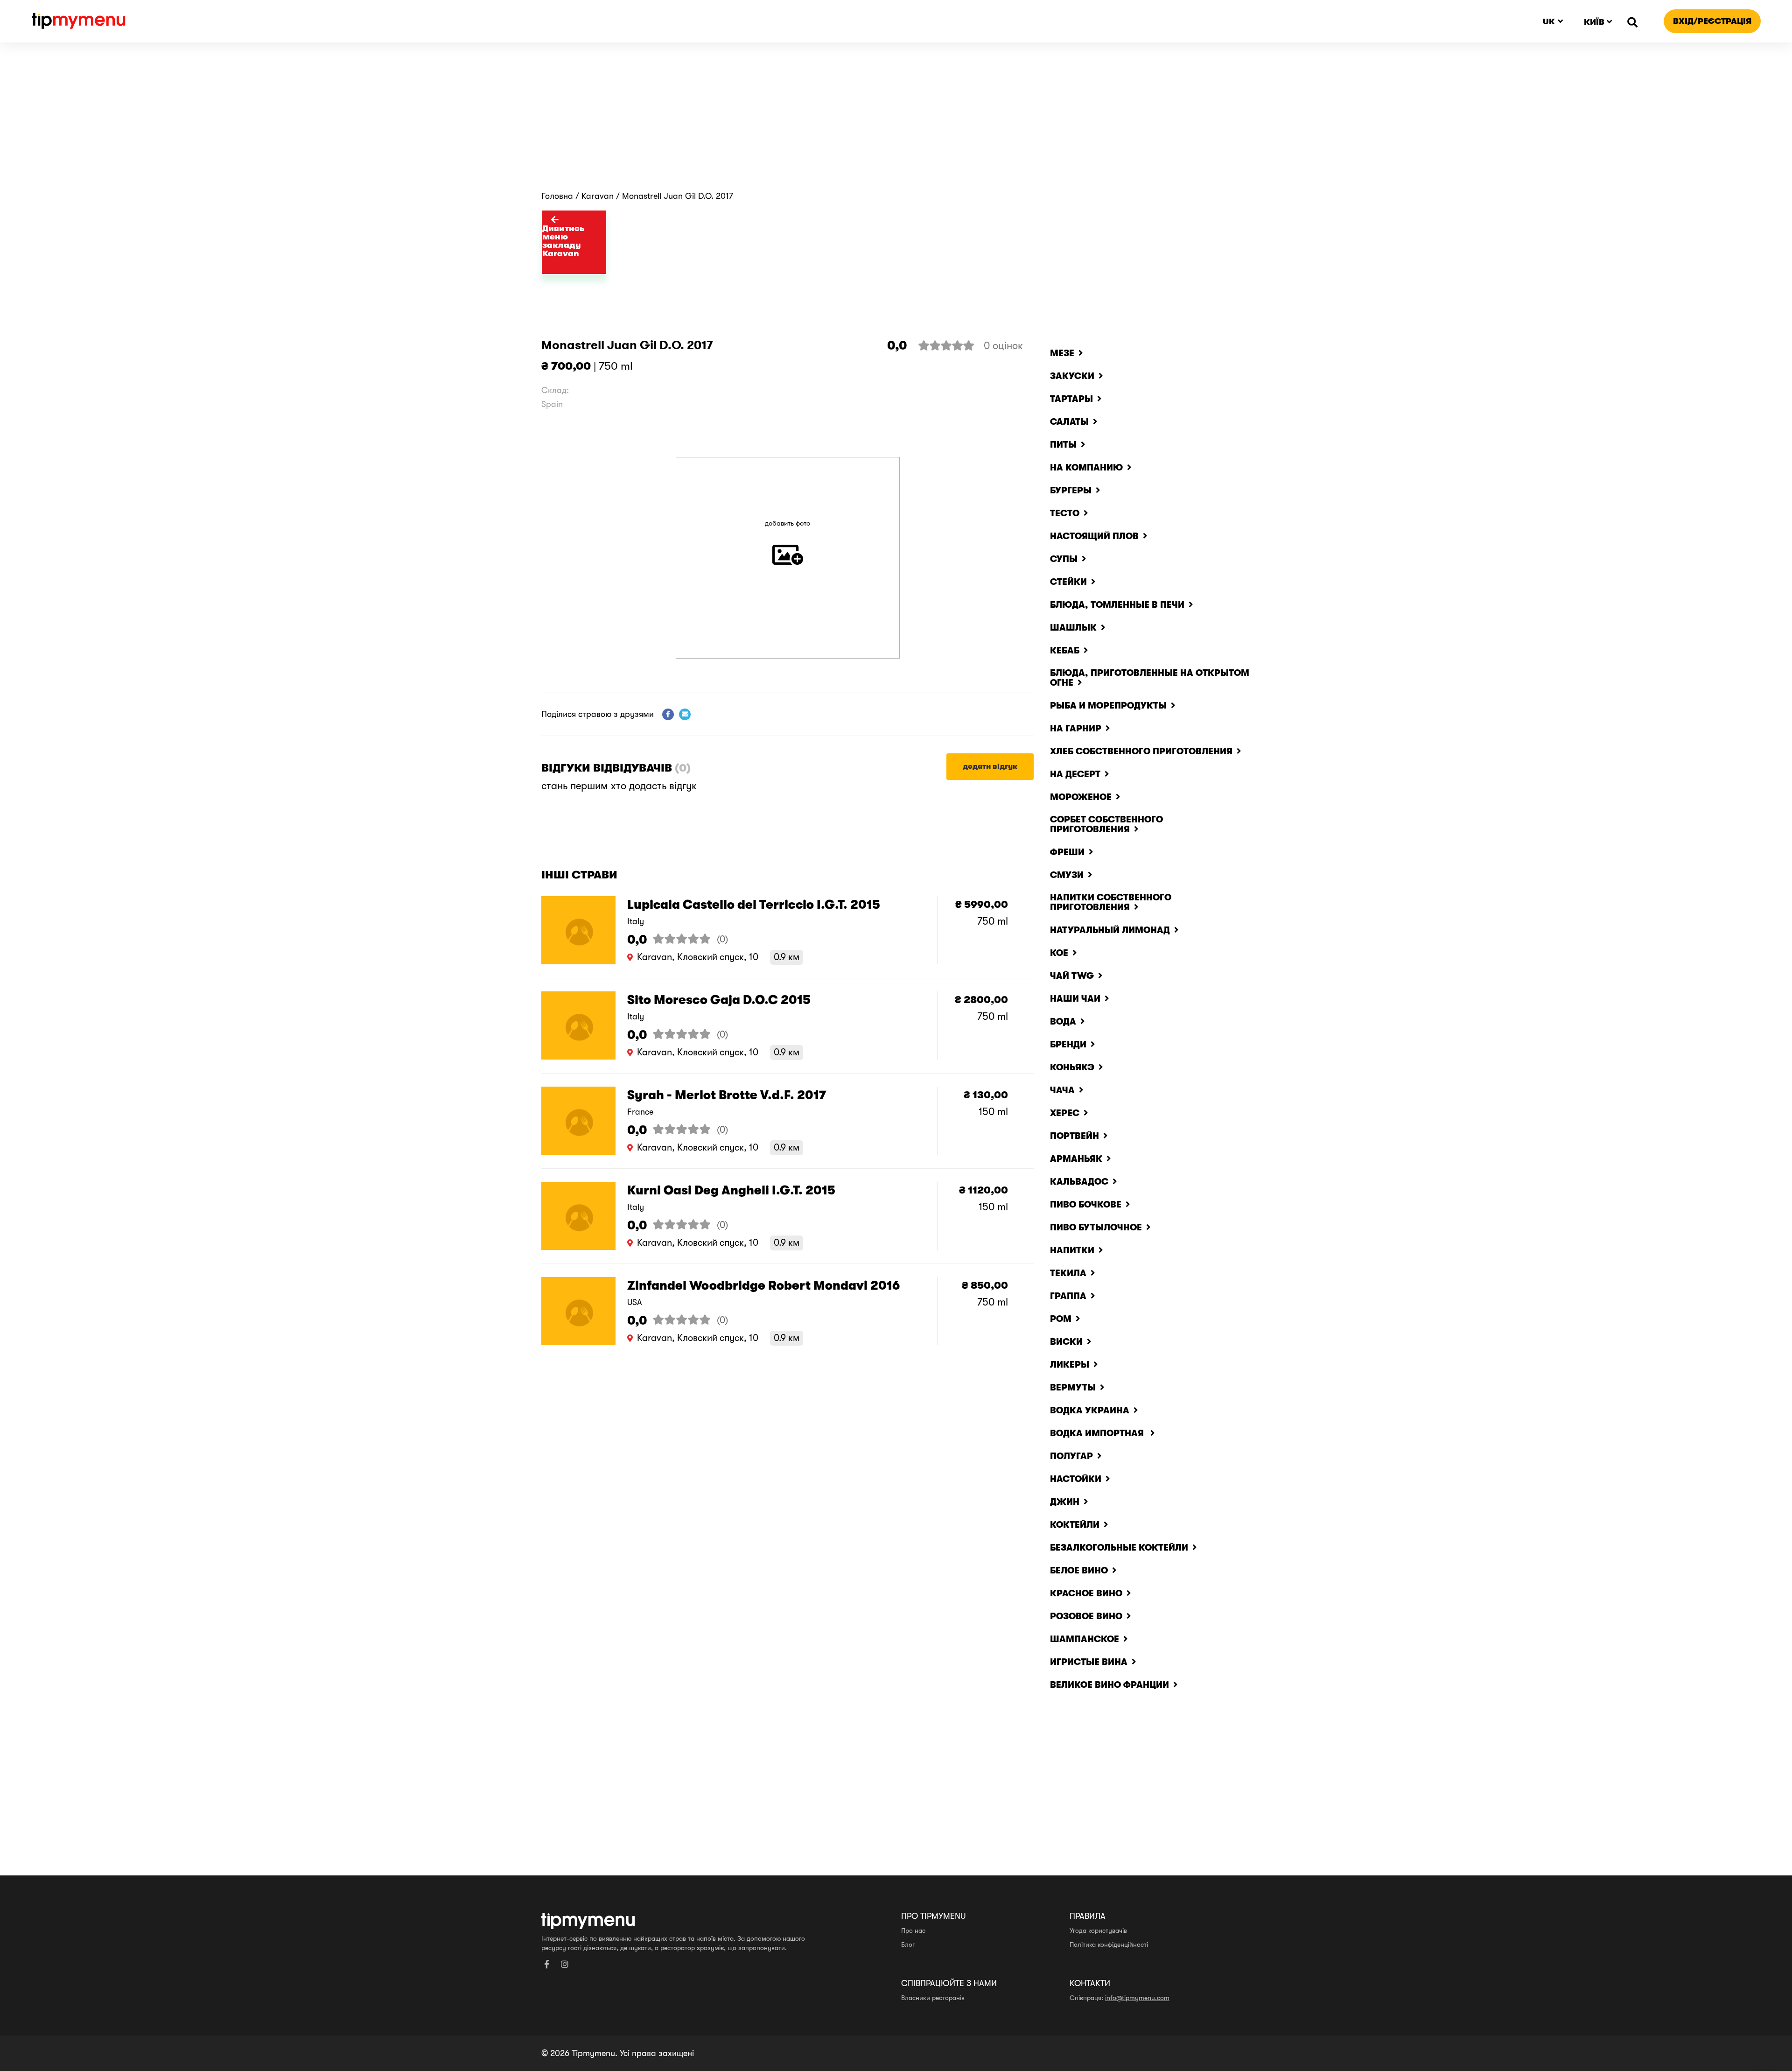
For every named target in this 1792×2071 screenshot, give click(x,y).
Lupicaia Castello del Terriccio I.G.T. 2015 (754, 905)
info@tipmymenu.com (1137, 1998)
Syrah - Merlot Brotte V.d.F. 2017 (727, 1095)
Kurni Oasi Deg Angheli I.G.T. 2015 (731, 1190)
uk (1549, 21)
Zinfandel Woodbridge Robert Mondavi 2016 (763, 1286)
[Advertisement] (896, 121)
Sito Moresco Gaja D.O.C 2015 (719, 1000)
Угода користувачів (1098, 1931)
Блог (908, 1945)
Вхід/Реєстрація (1712, 21)
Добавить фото (787, 523)
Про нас (913, 1931)
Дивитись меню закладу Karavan (563, 241)
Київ (1594, 22)
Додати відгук (990, 766)
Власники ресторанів (933, 1998)
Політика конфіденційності (1109, 1945)
